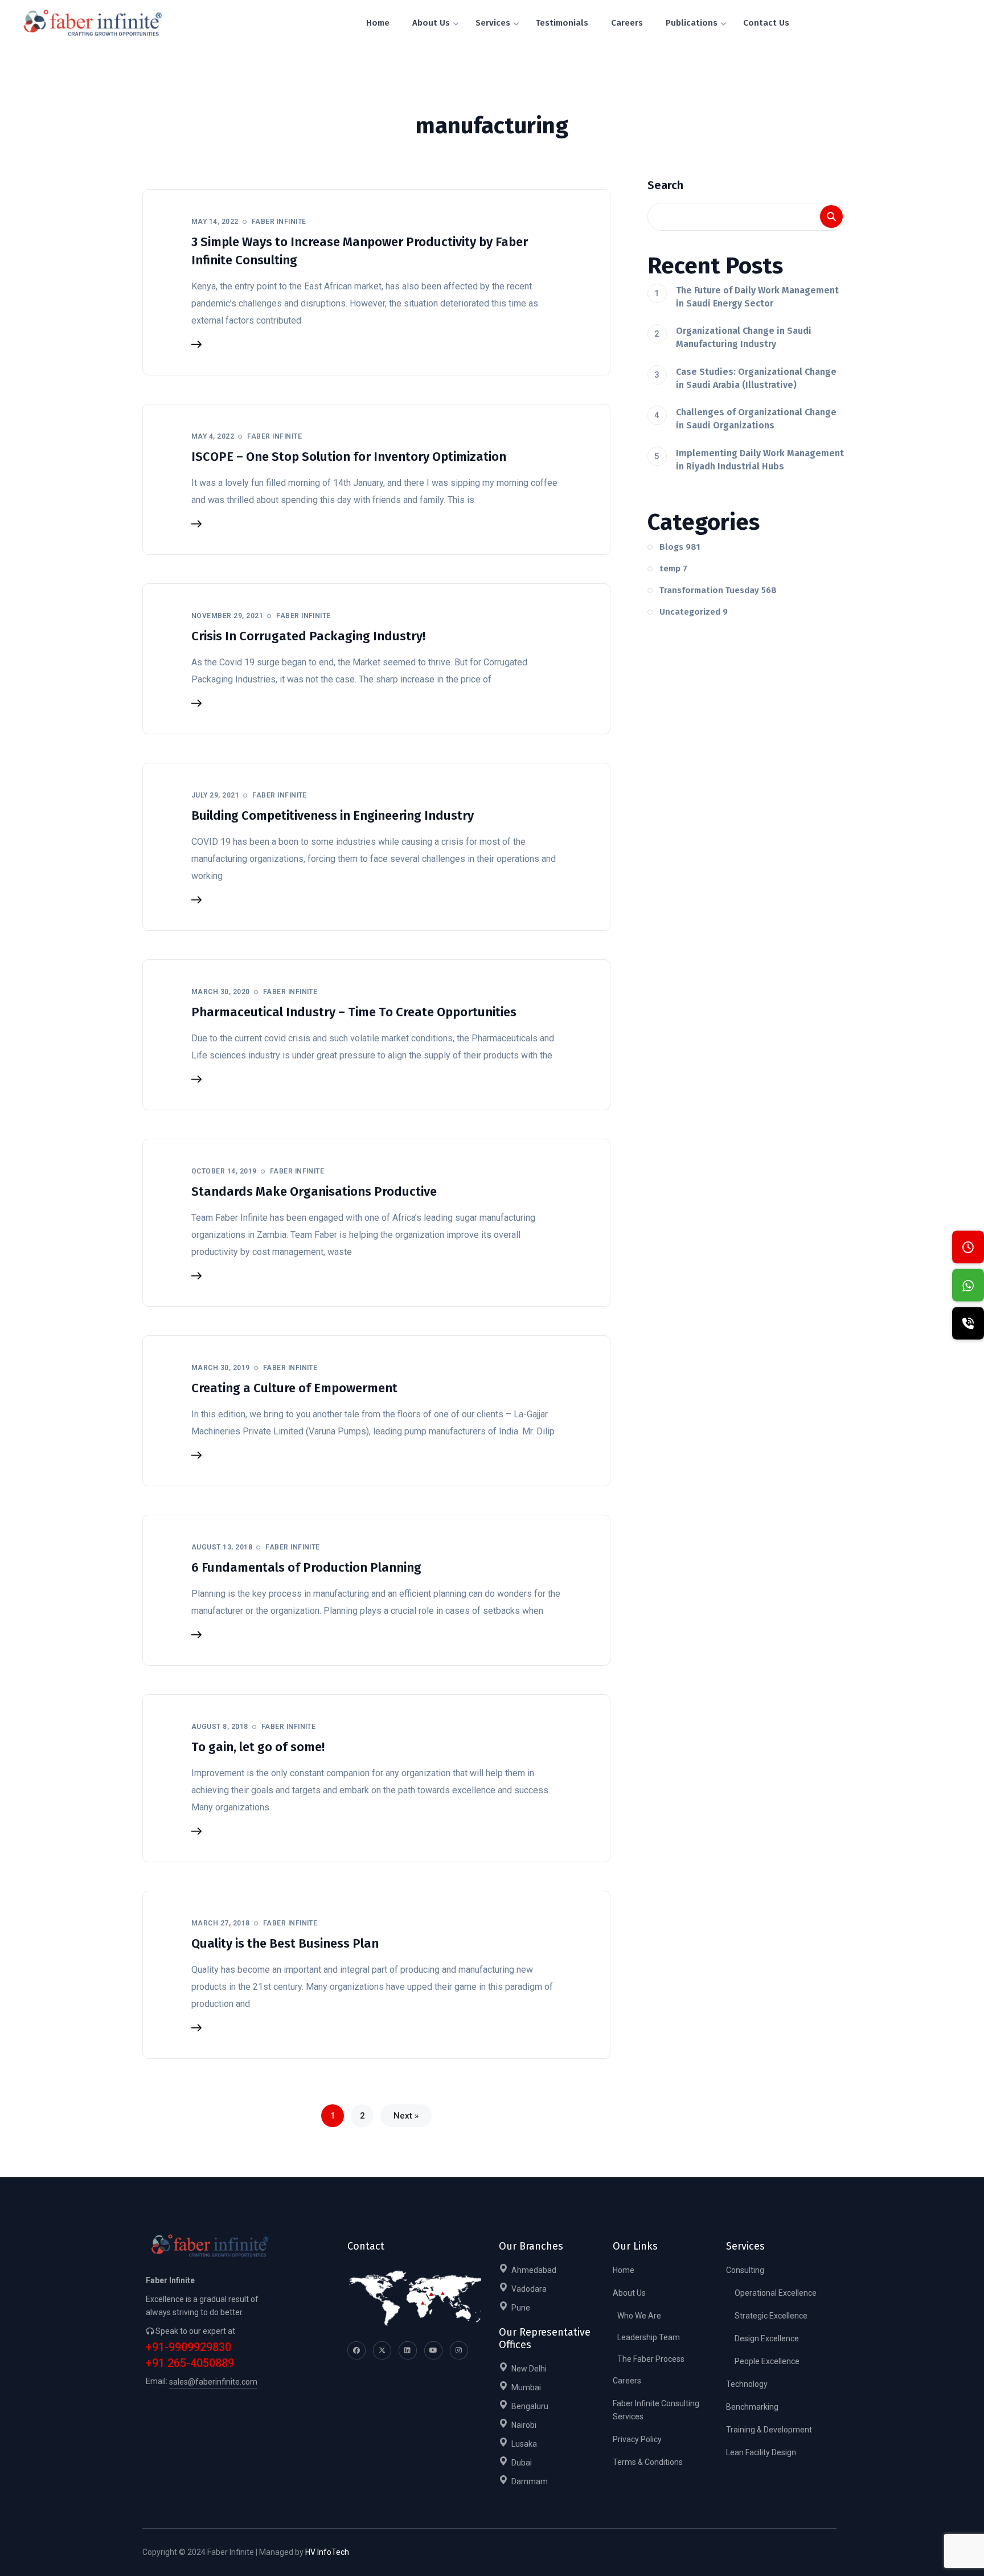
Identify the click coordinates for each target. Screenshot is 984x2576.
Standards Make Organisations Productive (314, 1191)
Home (624, 2270)
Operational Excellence (776, 2293)
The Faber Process (651, 2359)
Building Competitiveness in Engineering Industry (333, 815)
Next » (406, 2116)
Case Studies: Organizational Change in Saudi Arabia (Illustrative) (756, 378)
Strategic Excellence (771, 2316)
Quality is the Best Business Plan (285, 1943)
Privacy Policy (637, 2439)
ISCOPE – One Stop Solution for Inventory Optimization (349, 457)
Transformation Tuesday (718, 590)
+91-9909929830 (188, 2347)
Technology (747, 2384)
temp (673, 569)
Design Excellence (767, 2338)
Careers (627, 2381)
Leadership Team (649, 2337)
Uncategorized (694, 612)
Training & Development (769, 2430)
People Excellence (767, 2361)
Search (665, 185)
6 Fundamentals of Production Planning (306, 1567)
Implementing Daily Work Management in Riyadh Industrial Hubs (760, 460)
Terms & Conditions (648, 2462)
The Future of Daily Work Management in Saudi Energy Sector (757, 297)
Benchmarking (752, 2407)
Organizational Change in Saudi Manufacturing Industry (744, 337)
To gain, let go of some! (258, 1747)
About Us (629, 2293)
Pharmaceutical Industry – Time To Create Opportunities (354, 1012)
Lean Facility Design (761, 2452)
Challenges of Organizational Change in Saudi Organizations (756, 419)
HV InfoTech (327, 2552)
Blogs (680, 547)
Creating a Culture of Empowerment (294, 1388)
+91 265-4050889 (190, 2363)
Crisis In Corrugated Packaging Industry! (308, 636)
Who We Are (639, 2316)
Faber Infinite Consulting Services (656, 2410)
